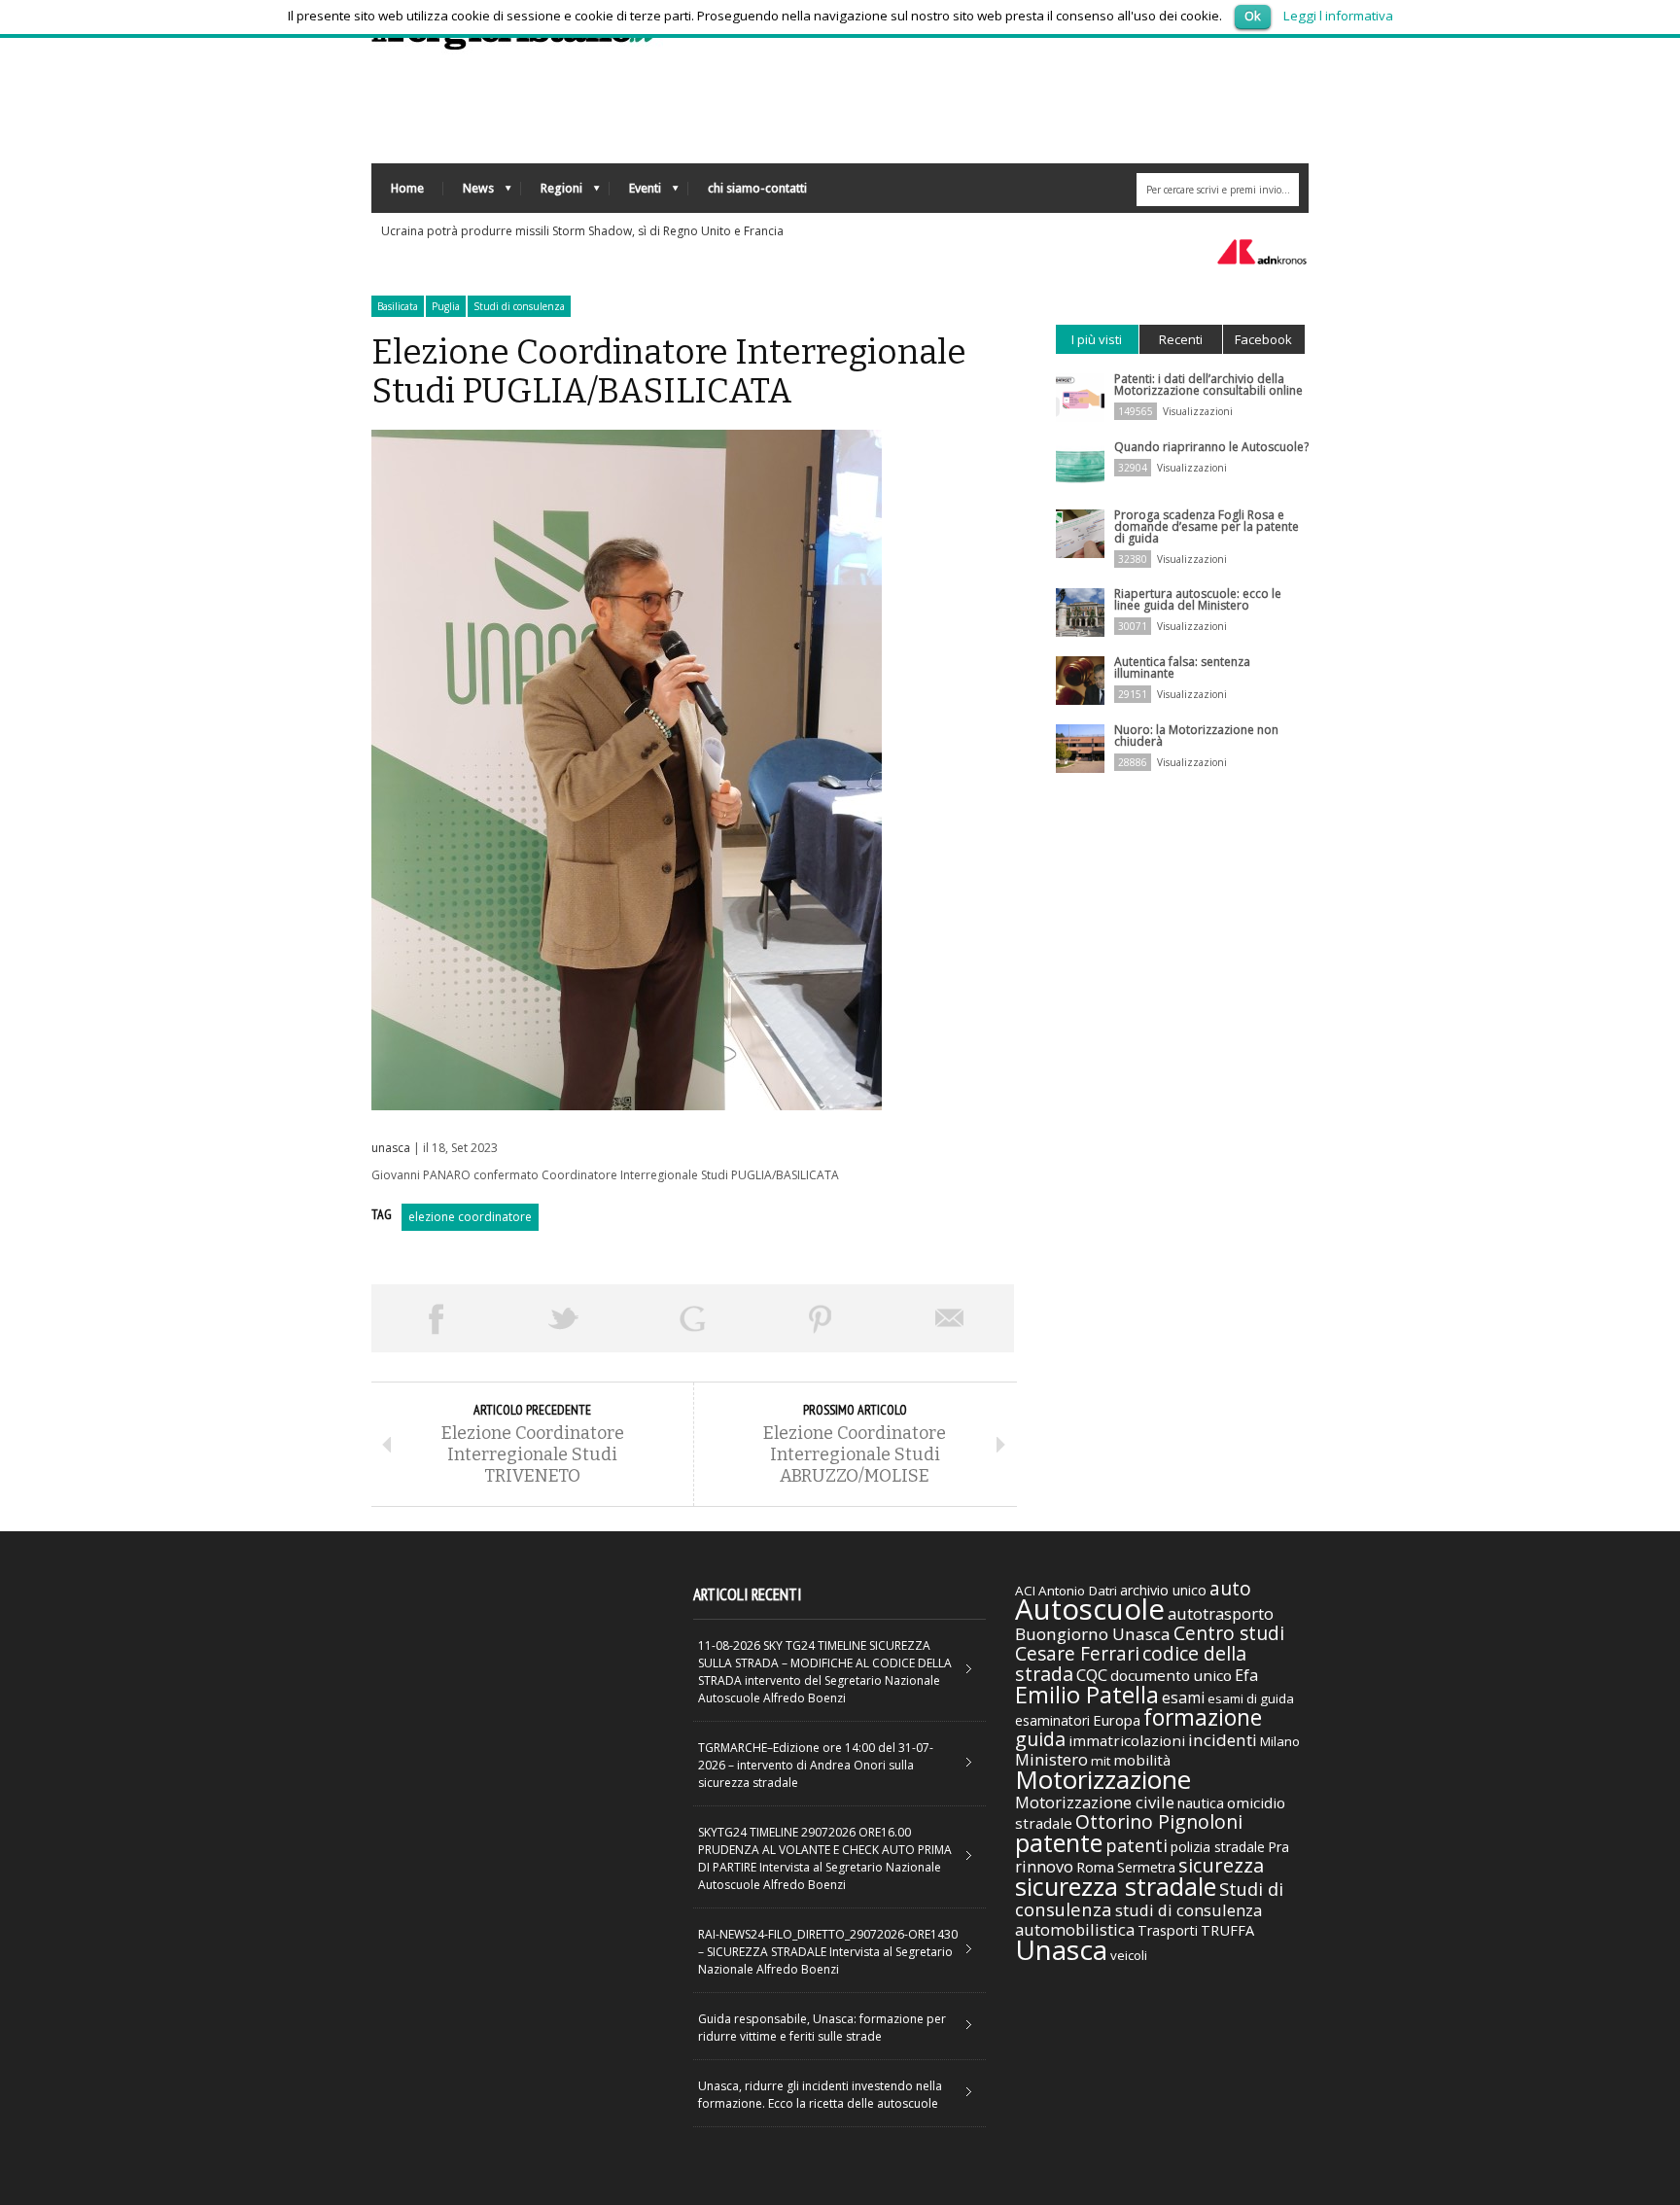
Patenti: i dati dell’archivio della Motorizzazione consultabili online (1208, 385)
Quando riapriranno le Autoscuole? (1211, 447)
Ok (1253, 16)
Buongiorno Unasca (1093, 1634)
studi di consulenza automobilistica (1138, 1920)
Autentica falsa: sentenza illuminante (1182, 667)
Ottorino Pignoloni (1159, 1821)
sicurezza (1221, 1865)
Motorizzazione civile (1095, 1802)
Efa (1246, 1675)
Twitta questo (564, 1318)
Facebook (1263, 339)
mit (1101, 1761)
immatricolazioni (1127, 1740)
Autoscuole (1090, 1609)
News (469, 193)
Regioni (552, 193)
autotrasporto (1221, 1613)
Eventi (635, 193)
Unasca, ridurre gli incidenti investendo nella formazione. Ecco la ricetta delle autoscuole (820, 2095)
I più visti (1097, 339)
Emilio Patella (1087, 1695)
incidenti (1223, 1740)
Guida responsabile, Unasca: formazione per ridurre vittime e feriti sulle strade (822, 2028)
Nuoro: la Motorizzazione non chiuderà (1196, 735)
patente (1059, 1842)
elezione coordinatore (470, 1217)
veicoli (1129, 1955)
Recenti (1181, 339)
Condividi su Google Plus (692, 1318)
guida (1040, 1739)
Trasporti (1168, 1930)
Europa (1117, 1720)
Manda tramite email (950, 1318)
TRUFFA (1227, 1930)
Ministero (1051, 1759)
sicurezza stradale (1116, 1886)
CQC (1092, 1675)
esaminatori (1052, 1720)
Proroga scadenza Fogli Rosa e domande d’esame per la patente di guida (1207, 526)
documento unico (1171, 1675)
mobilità (1142, 1760)
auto (1230, 1588)
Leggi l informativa (1338, 16)
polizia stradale (1218, 1847)
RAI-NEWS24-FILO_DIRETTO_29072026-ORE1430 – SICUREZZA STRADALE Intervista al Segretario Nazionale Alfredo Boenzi (828, 1952)
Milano (1280, 1741)
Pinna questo (821, 1318)
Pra (1278, 1847)
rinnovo (1044, 1866)
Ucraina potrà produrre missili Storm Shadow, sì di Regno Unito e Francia (582, 231)
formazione (1203, 1717)
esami (1183, 1697)
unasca (391, 1148)
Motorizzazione (1103, 1779)
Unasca (1061, 1949)
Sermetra (1146, 1867)
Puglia (446, 306)
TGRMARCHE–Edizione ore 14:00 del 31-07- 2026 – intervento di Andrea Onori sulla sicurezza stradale (816, 1765)
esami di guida (1251, 1698)
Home (407, 188)
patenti (1137, 1845)
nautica (1201, 1802)
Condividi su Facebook (436, 1318)
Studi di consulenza (519, 306)
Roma (1095, 1867)
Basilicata (398, 306)
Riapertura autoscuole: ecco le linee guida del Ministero (1198, 599)
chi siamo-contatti (757, 188)
